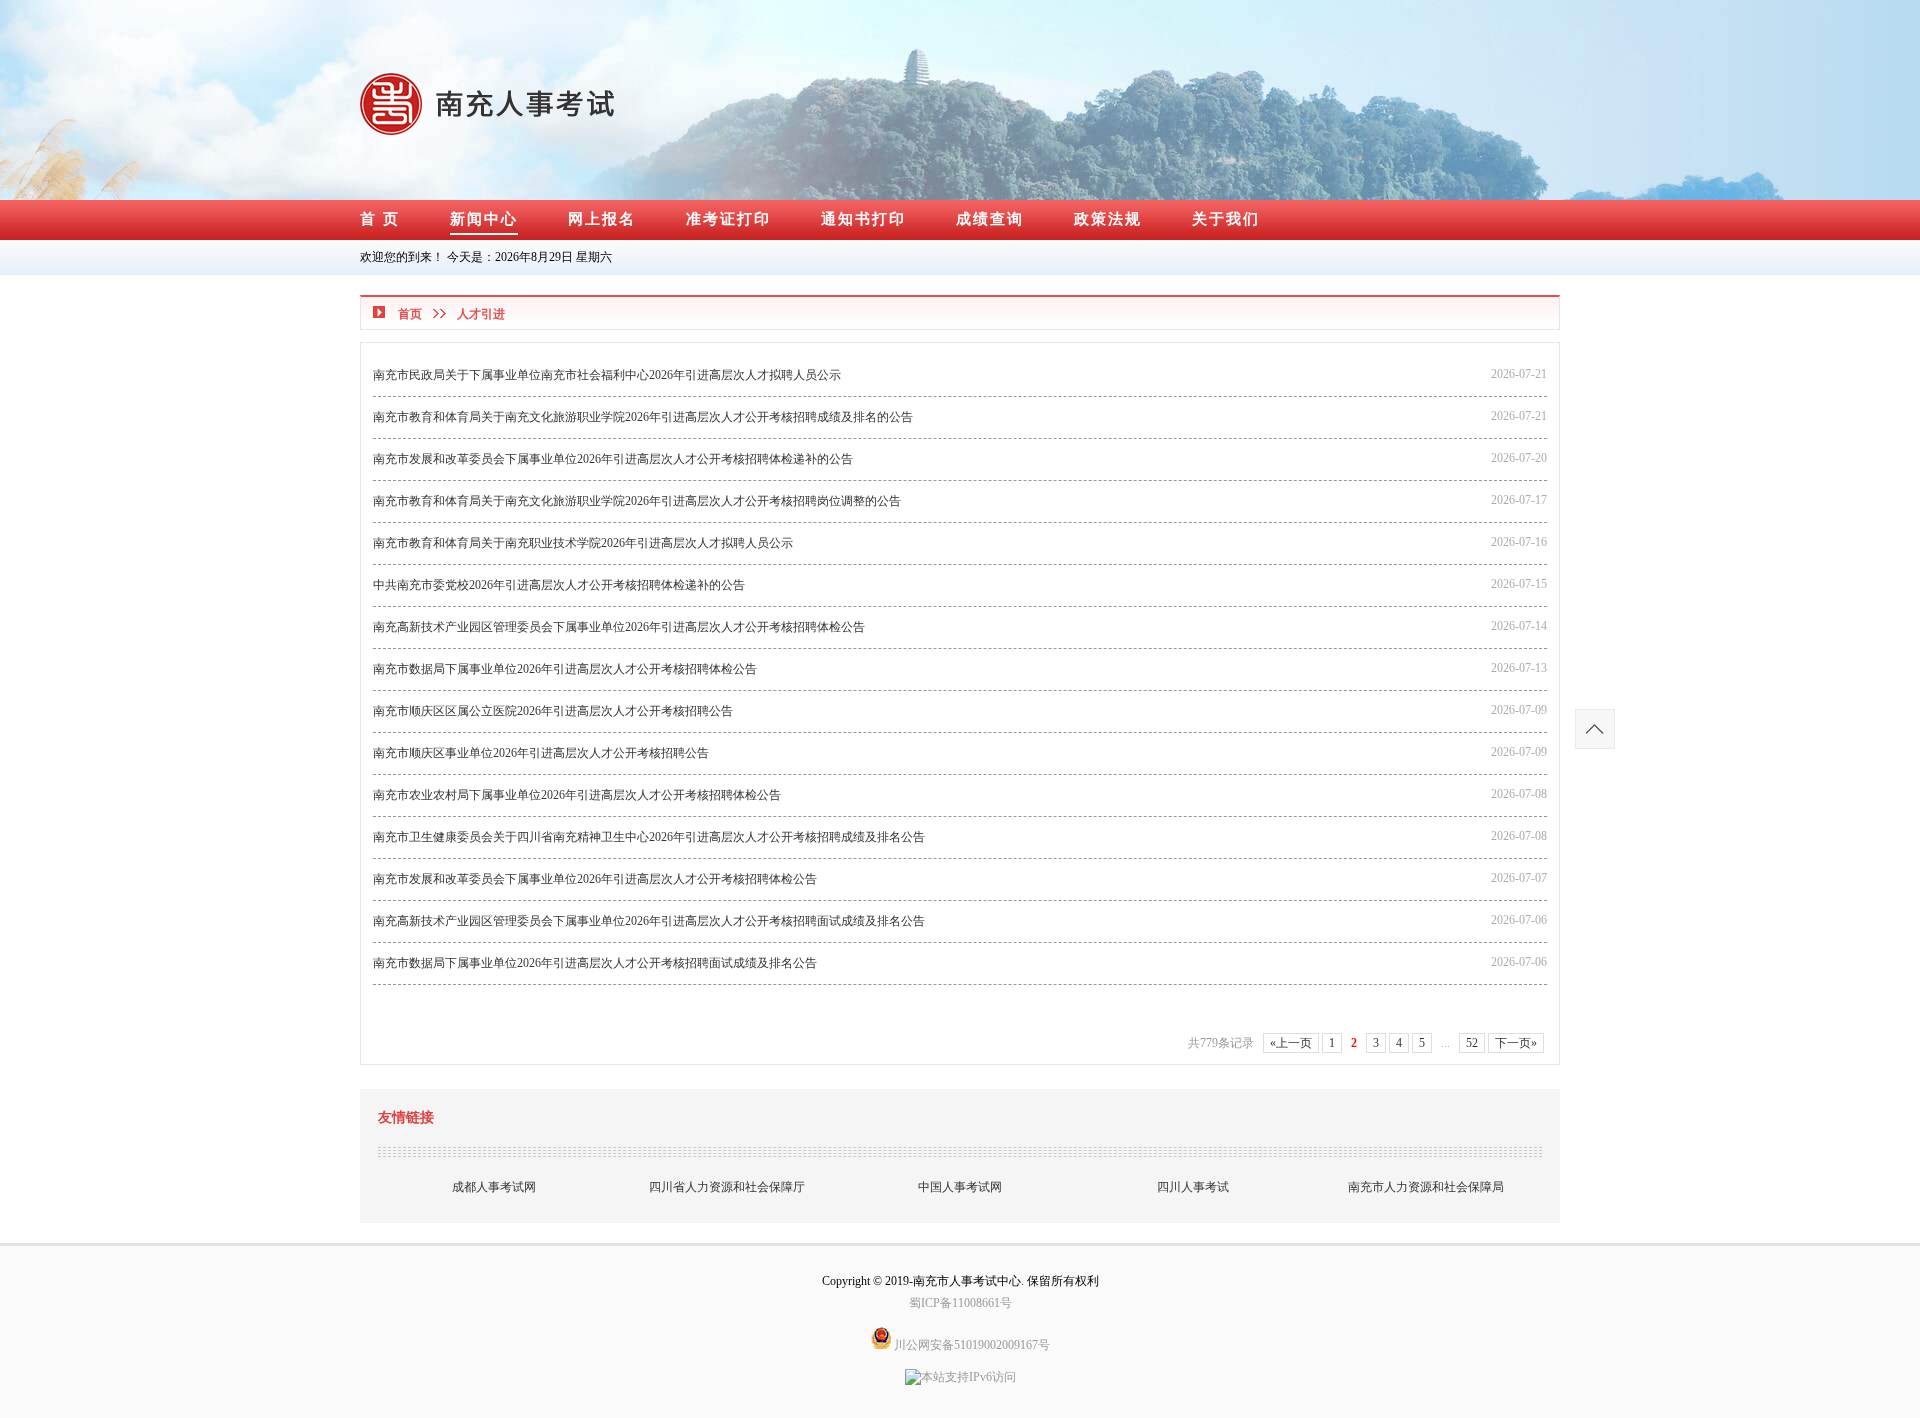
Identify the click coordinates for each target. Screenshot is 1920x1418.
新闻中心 (484, 219)
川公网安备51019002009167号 (970, 1345)
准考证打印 (728, 219)
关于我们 (1226, 219)
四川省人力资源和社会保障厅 (727, 1187)
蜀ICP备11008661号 (960, 1303)
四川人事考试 (1193, 1187)
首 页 (380, 219)
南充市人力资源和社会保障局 (1426, 1187)
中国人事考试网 (960, 1187)
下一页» (1516, 1043)
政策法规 (1108, 219)
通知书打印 (863, 219)
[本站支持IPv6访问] (960, 1371)
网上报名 (602, 219)
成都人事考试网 (494, 1187)
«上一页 (1291, 1043)
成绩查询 (990, 219)
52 (1472, 1043)
